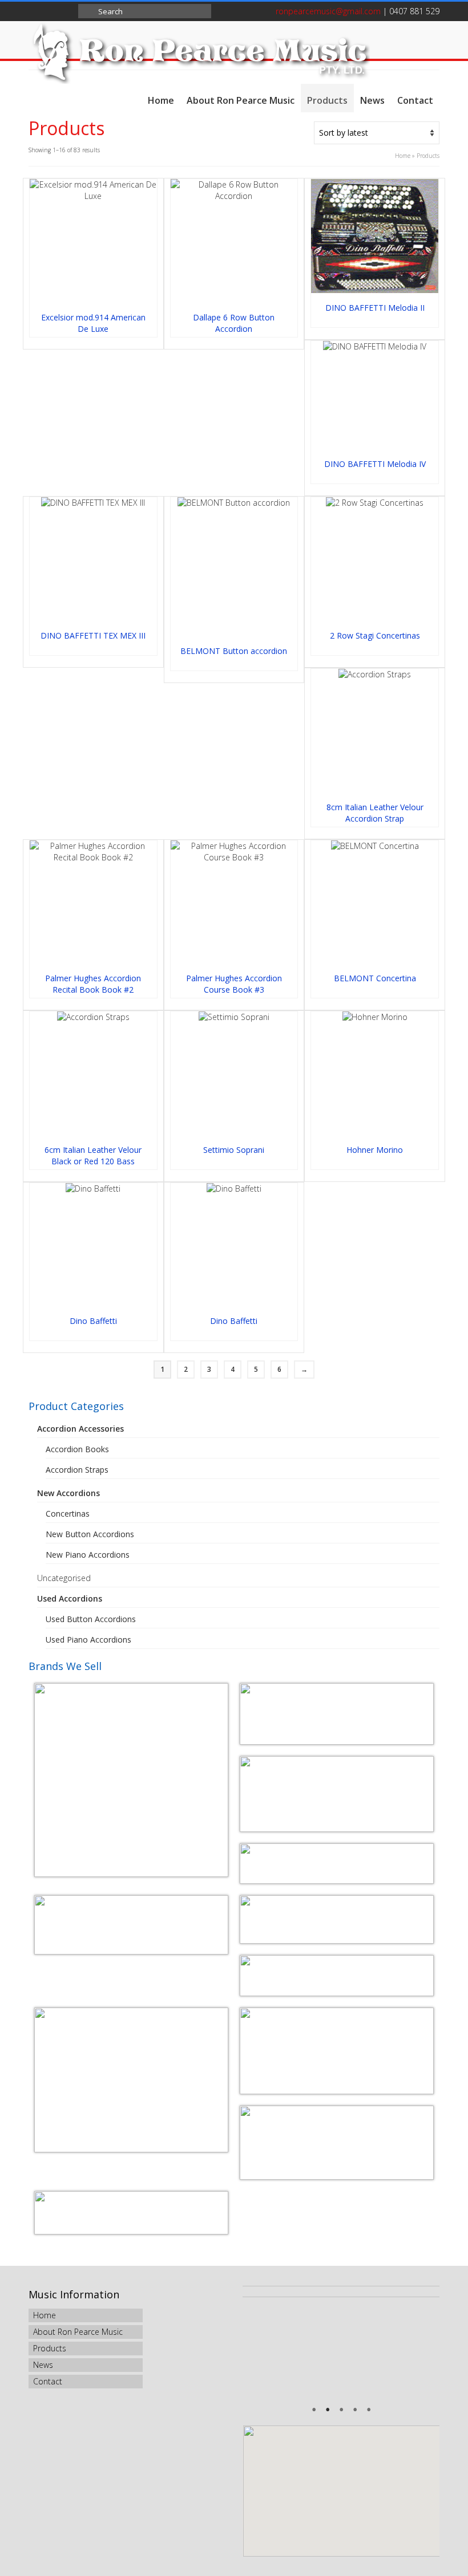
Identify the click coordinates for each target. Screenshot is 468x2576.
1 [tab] (314, 2411)
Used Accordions (70, 1598)
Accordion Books (77, 1449)
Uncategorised (64, 1578)
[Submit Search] (87, 11)
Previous (258, 2351)
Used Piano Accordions (88, 1640)
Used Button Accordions (91, 1619)
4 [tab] (355, 2411)
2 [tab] (328, 2411)
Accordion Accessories (80, 1429)
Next (424, 2351)
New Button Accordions (90, 1534)
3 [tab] (341, 2411)
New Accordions (68, 1493)
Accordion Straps (77, 1470)
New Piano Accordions (88, 1555)
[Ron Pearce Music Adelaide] (234, 52)
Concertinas (68, 1513)
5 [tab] (369, 2411)
